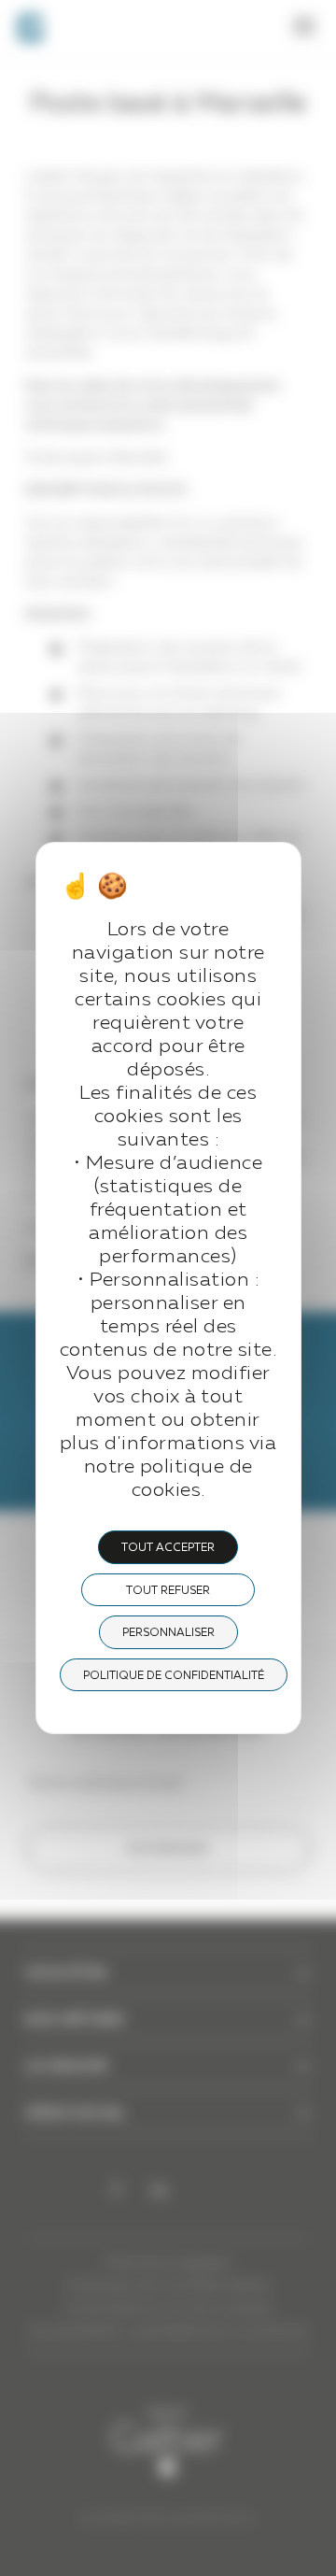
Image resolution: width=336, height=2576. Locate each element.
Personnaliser (168, 1633)
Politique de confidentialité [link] (174, 1676)
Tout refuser (168, 1591)
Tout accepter (168, 1548)
